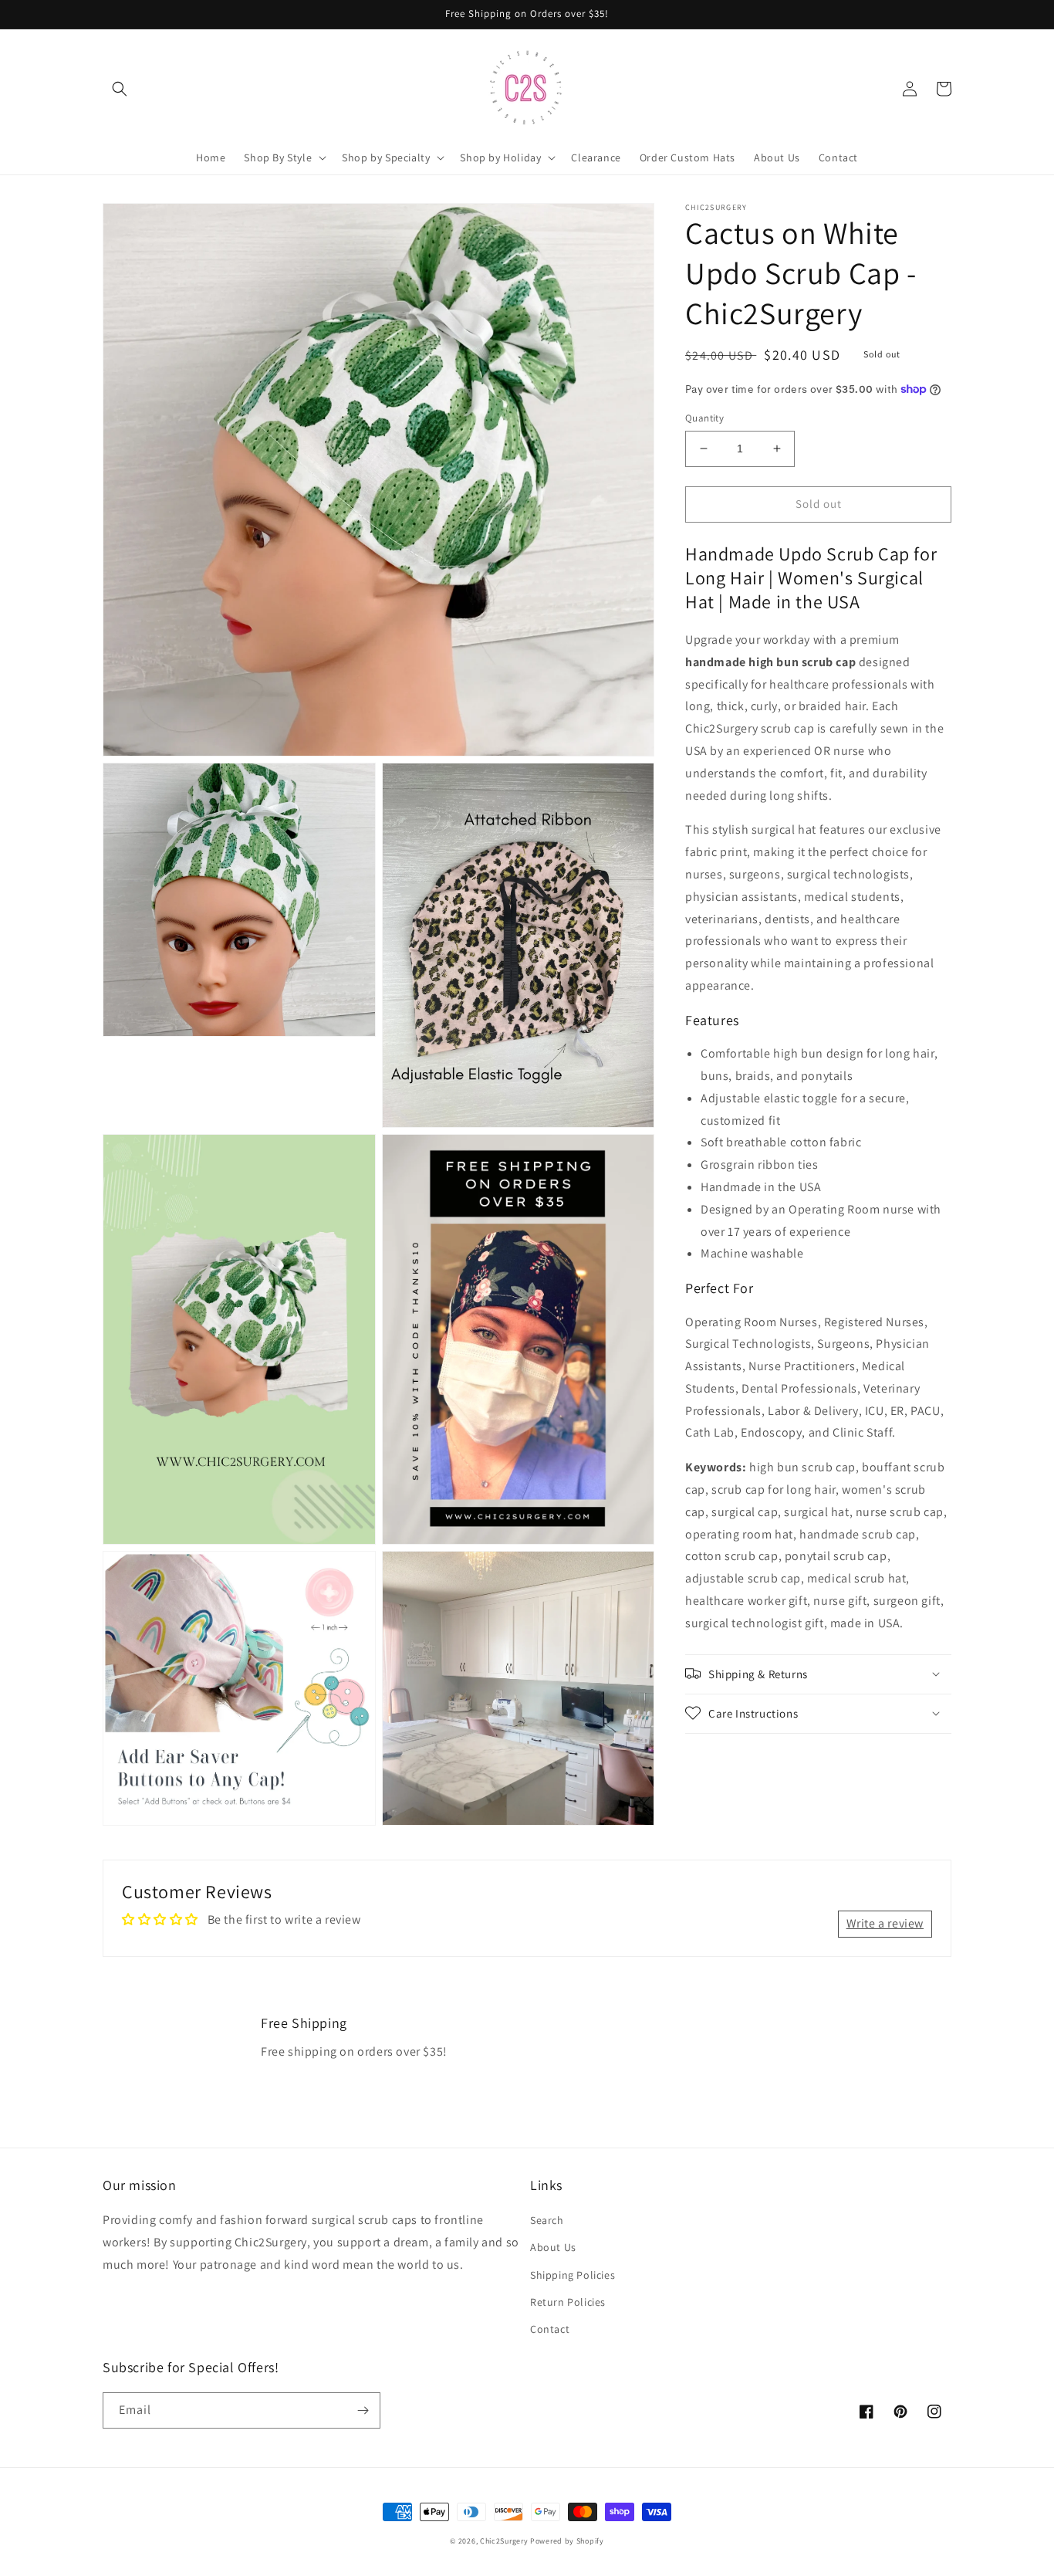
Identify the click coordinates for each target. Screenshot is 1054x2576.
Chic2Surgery (504, 2541)
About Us (553, 2247)
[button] (120, 89)
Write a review (885, 1923)
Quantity (704, 418)
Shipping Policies (573, 2275)
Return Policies (568, 2302)
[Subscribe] (363, 2410)
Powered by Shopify (567, 2541)
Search (547, 2220)
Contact (550, 2329)
